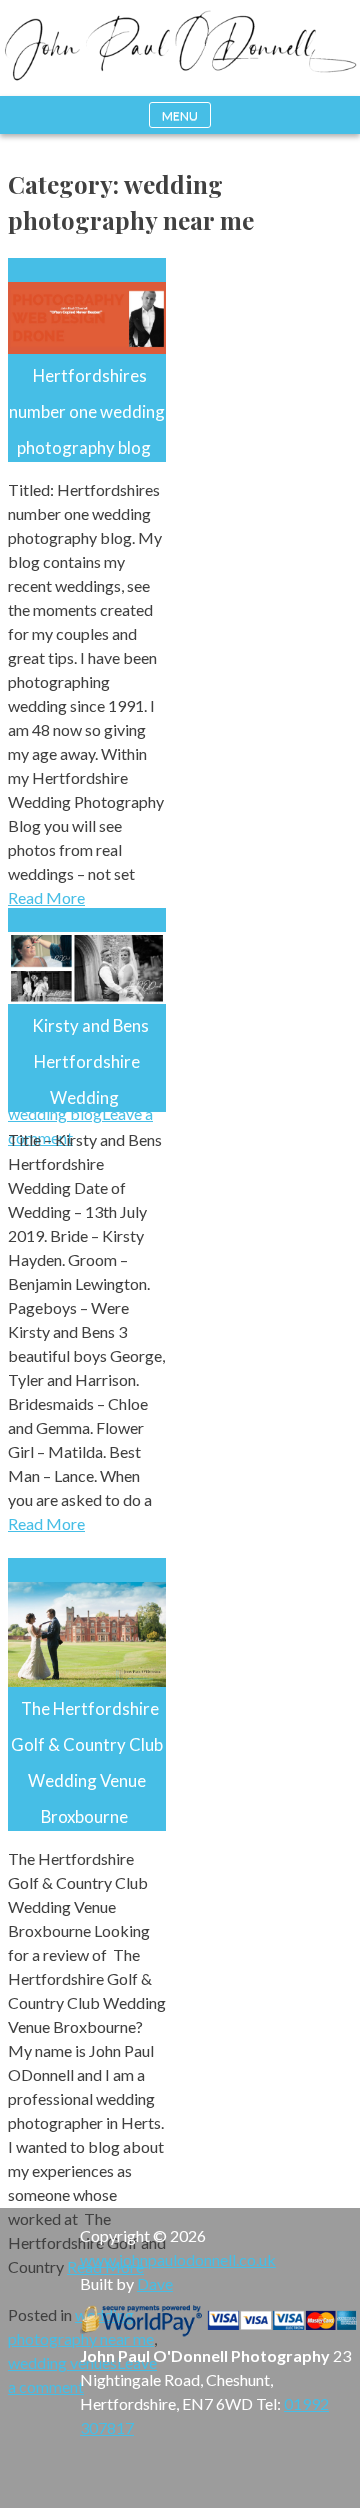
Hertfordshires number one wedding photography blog (87, 411)
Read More (46, 897)
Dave (155, 2283)
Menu (180, 115)
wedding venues (62, 2362)
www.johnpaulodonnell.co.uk (178, 2259)
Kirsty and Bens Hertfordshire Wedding (90, 1061)
